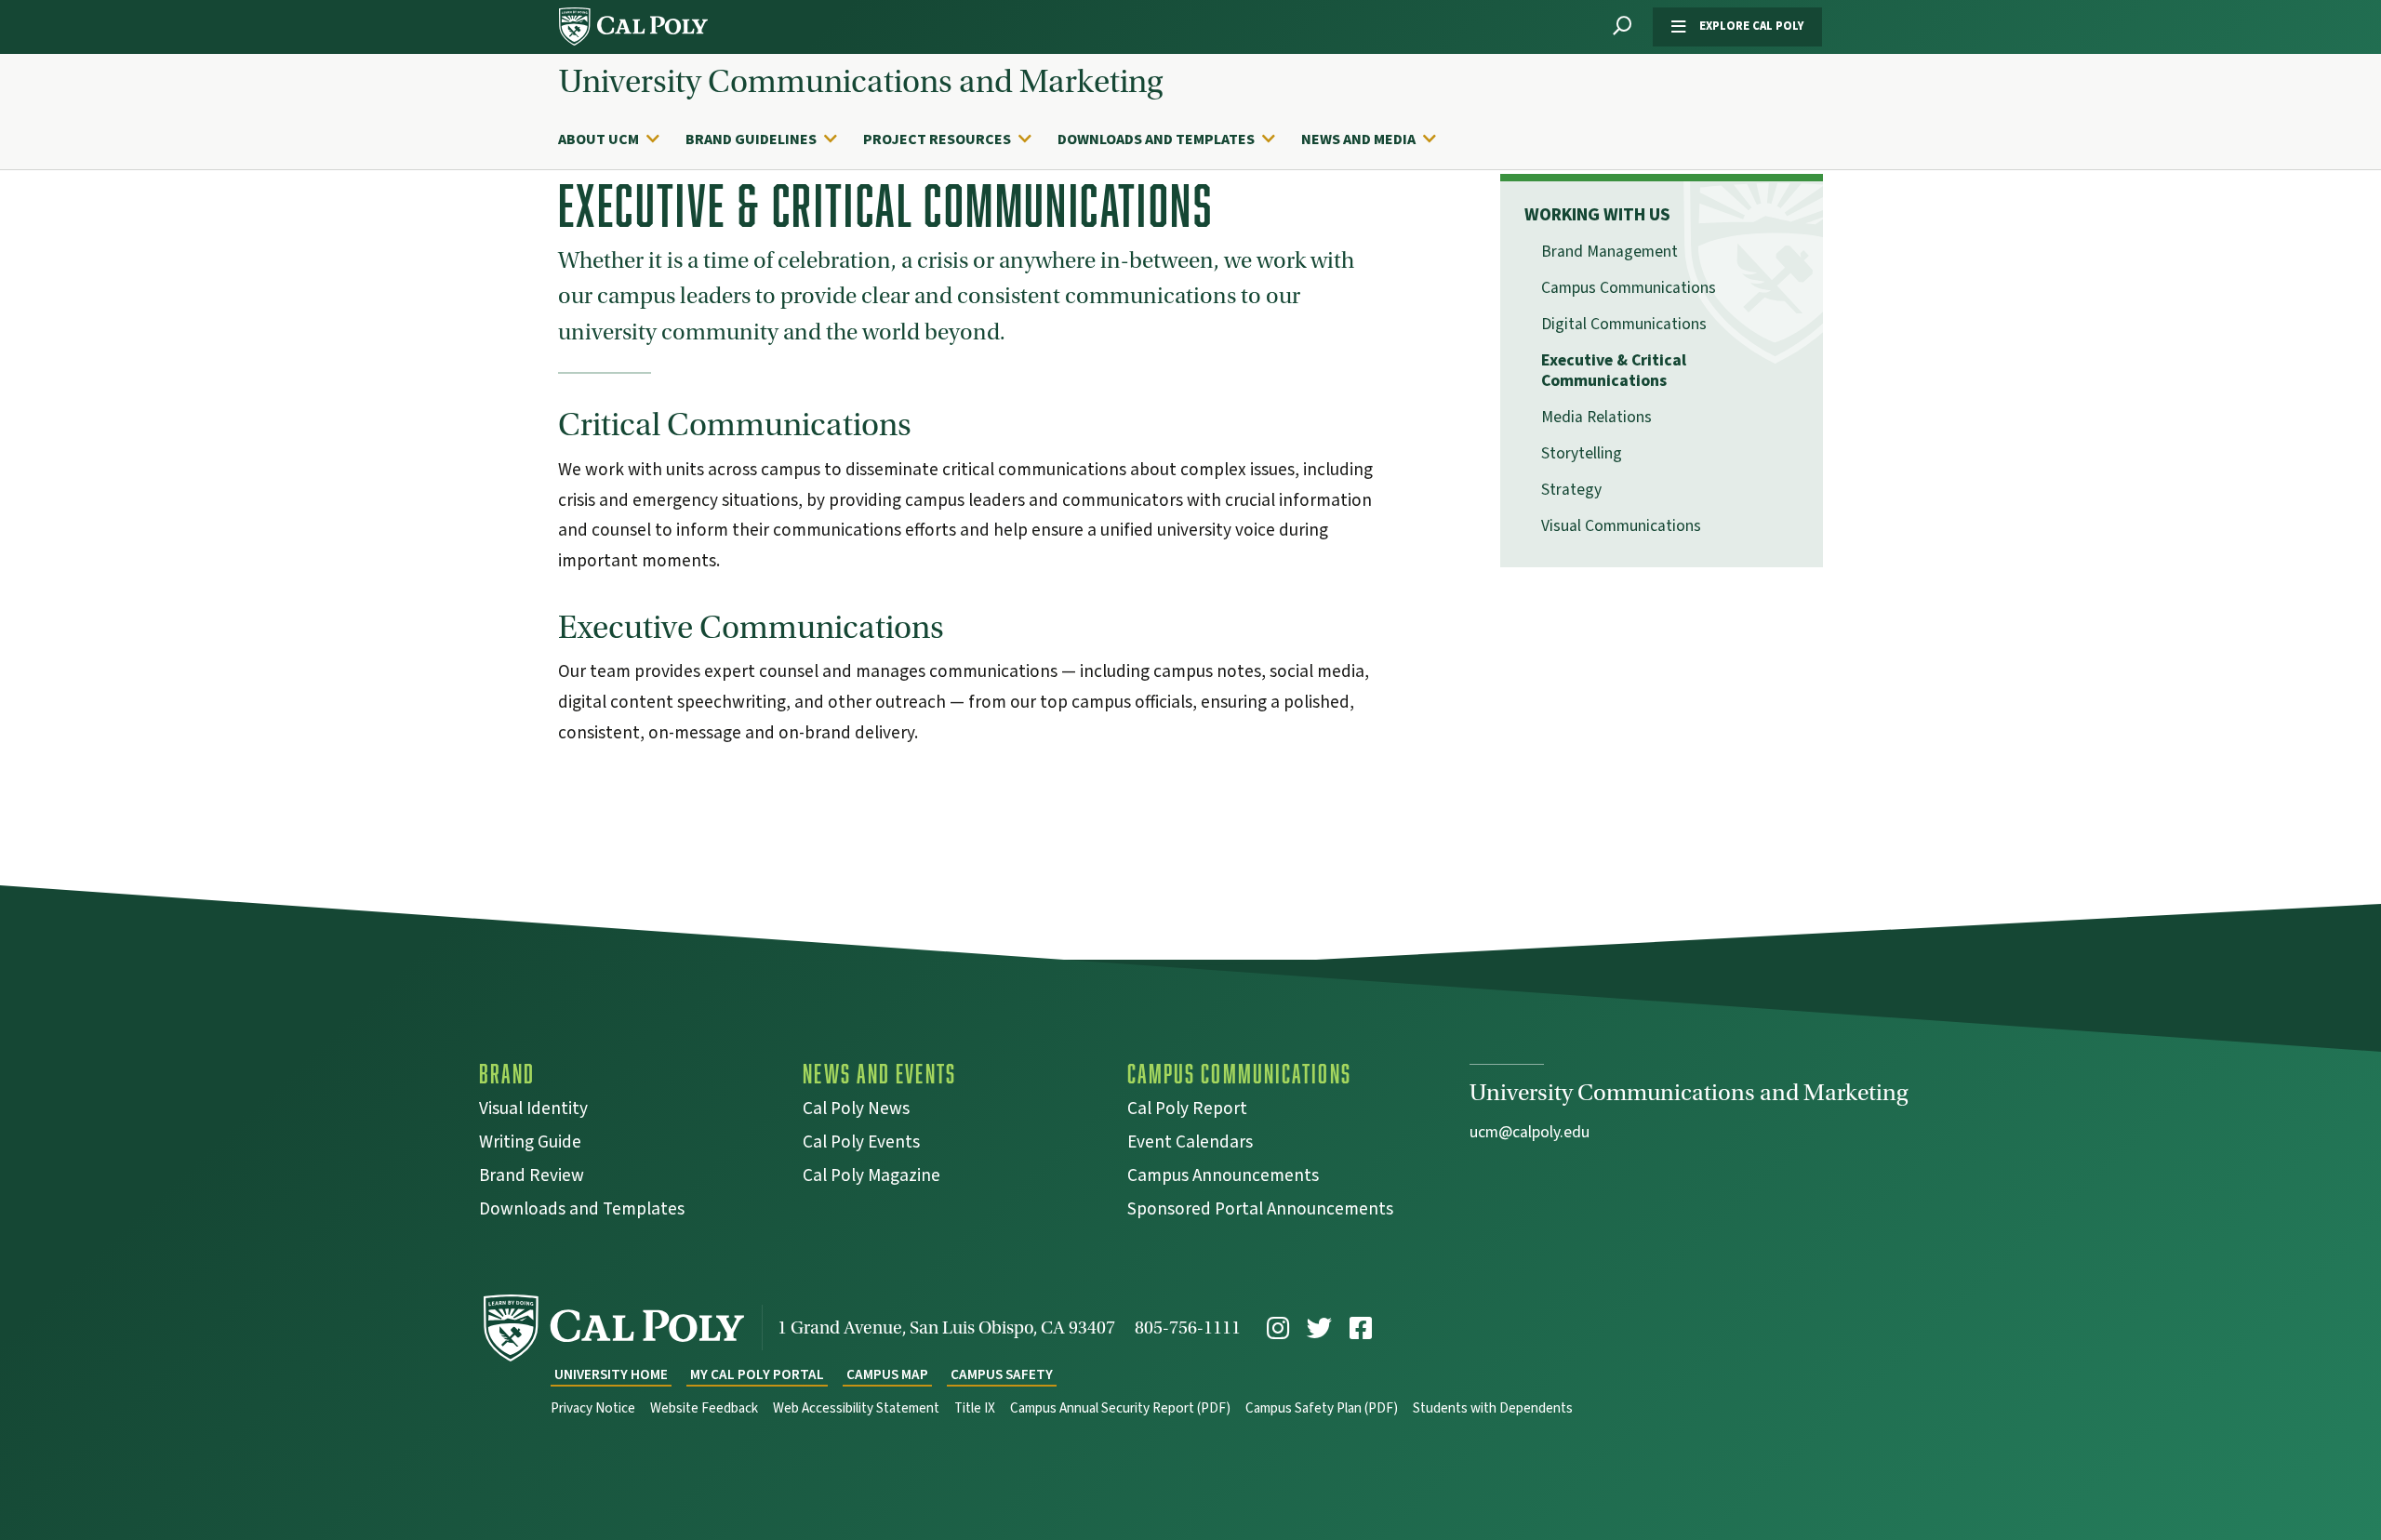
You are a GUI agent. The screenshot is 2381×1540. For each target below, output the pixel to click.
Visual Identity (533, 1111)
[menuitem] (618, 139)
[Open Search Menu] (1622, 27)
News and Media (1358, 139)
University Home (611, 1375)
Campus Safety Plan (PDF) (1322, 1408)
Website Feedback (704, 1408)
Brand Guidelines (751, 139)
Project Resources (937, 139)
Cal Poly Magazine (871, 1178)
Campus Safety (1002, 1375)
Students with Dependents (1493, 1408)
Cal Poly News (856, 1111)
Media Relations (1596, 417)
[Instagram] (1278, 1328)
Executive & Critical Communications (1614, 371)
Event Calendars (1190, 1144)
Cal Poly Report (1187, 1111)
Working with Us (1597, 215)
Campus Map (887, 1375)
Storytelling (1582, 453)
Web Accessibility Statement (856, 1408)
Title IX (975, 1408)
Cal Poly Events (861, 1144)
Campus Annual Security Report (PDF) (1120, 1408)
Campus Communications (1629, 288)
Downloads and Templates (1156, 139)
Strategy (1571, 490)
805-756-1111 (1188, 1328)
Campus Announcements (1223, 1178)
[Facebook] (1361, 1328)
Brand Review (532, 1178)
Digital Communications (1624, 324)
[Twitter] (1319, 1328)
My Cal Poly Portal (757, 1375)
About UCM (599, 139)
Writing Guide (530, 1144)
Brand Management (1610, 252)
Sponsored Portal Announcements (1260, 1211)
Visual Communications (1621, 526)
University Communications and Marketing (861, 82)
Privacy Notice (593, 1408)
